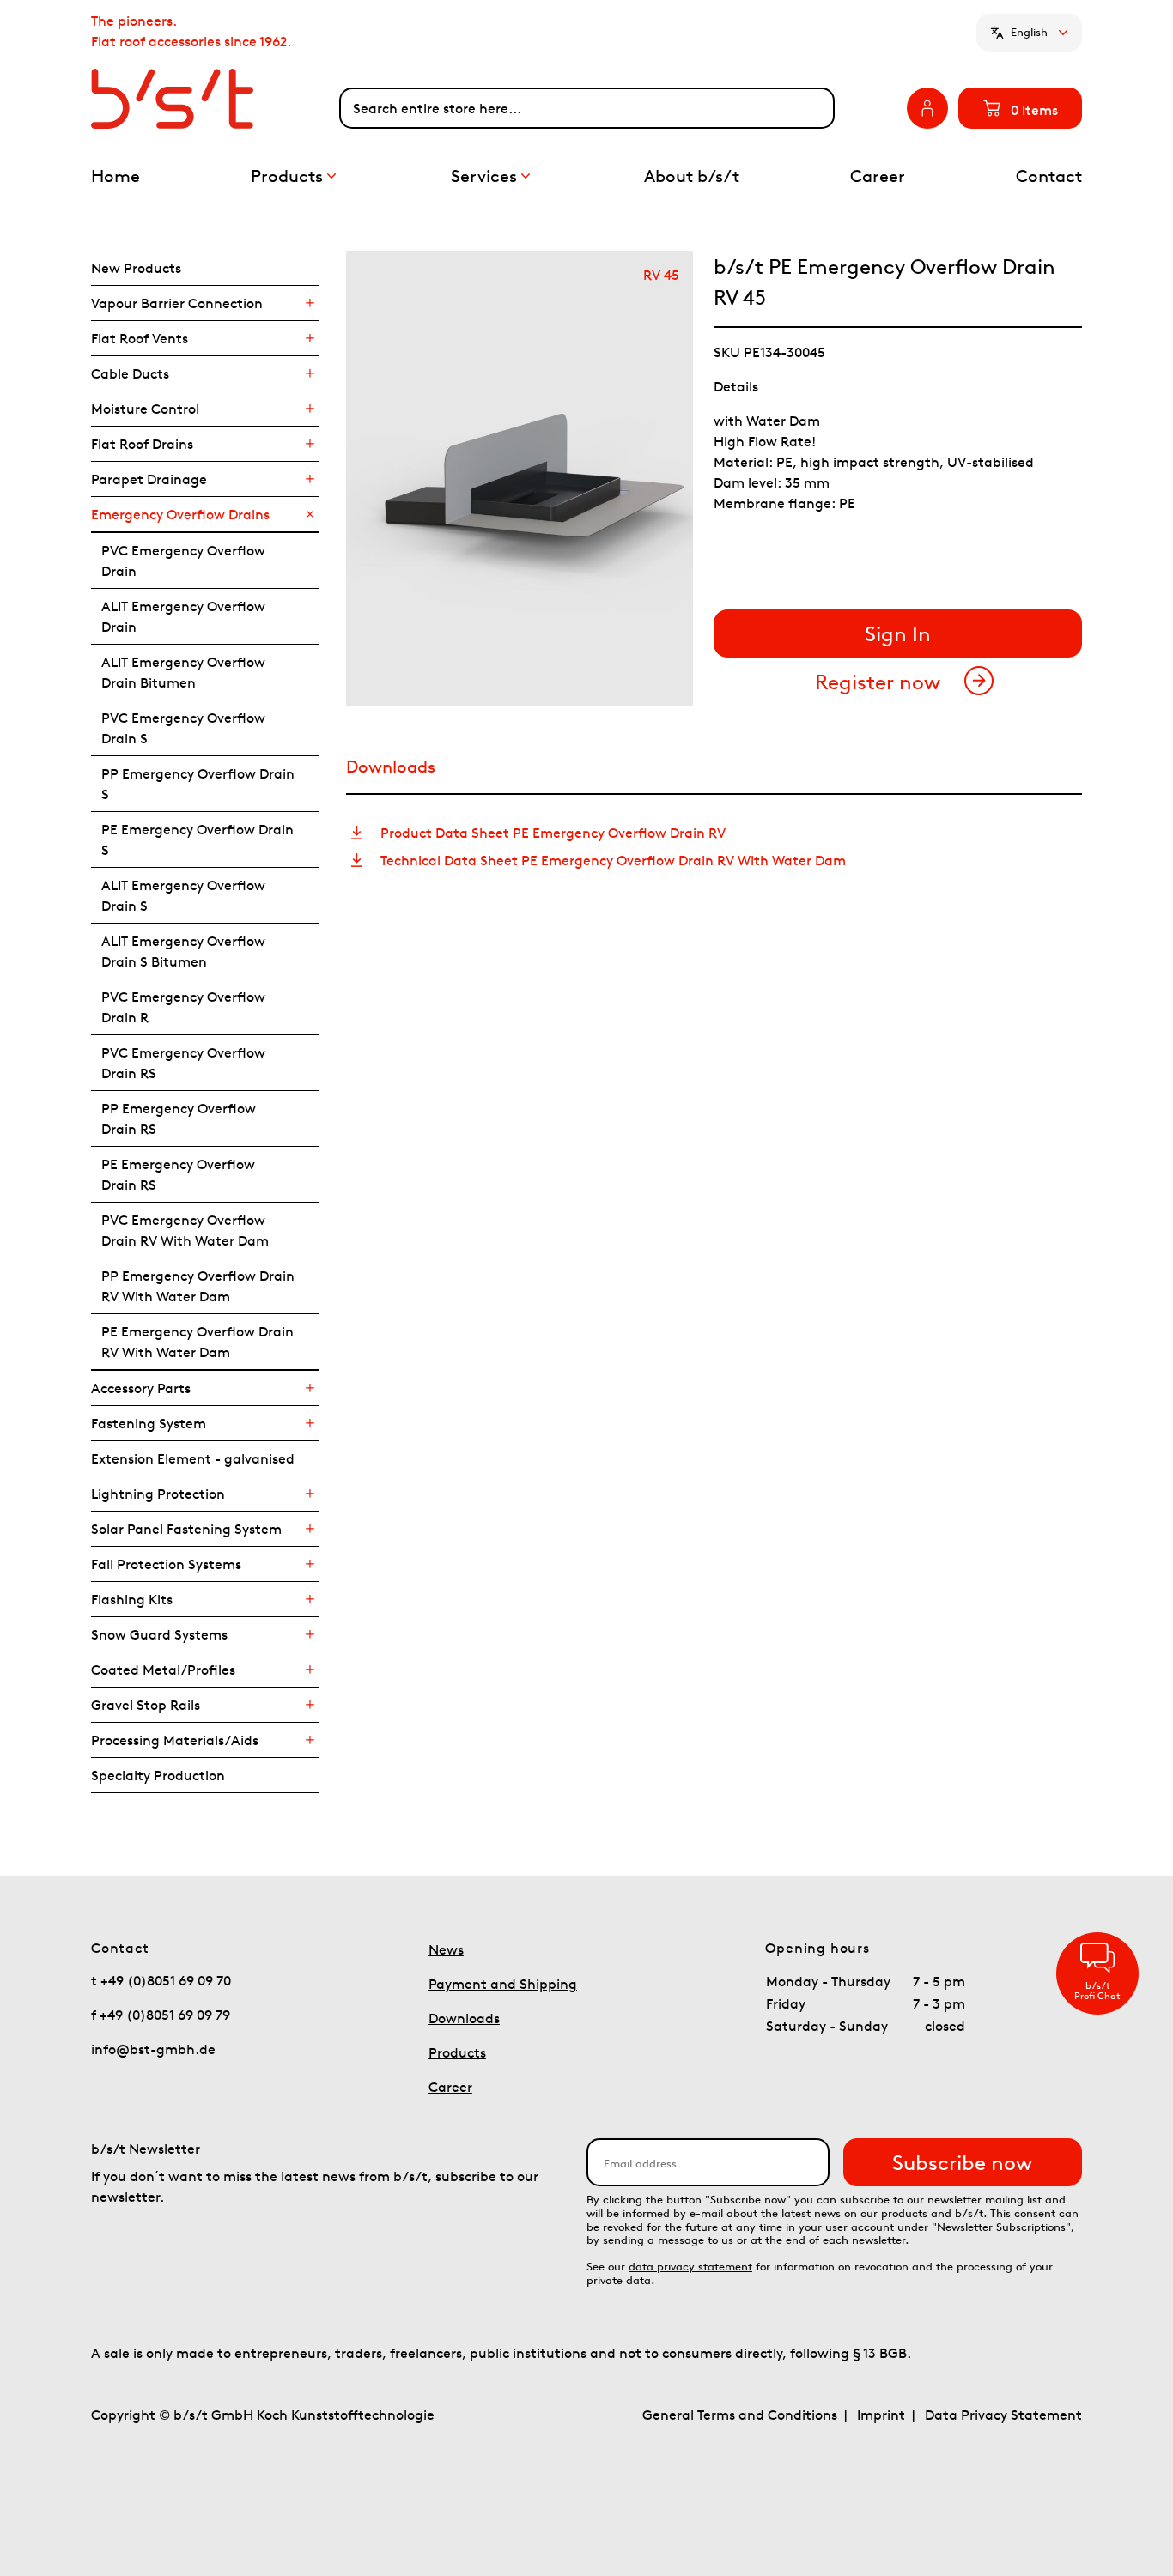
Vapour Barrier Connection (177, 303)
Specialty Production (158, 1775)
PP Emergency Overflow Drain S (198, 784)
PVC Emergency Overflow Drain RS (183, 1063)
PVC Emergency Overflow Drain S (183, 728)
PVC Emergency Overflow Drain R (183, 1007)
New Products (136, 268)
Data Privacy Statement (1003, 2415)
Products (457, 2052)
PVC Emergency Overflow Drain (183, 561)
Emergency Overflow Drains (180, 514)
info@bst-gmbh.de (153, 2049)
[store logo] (215, 99)
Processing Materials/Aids (175, 1740)
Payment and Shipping (503, 1984)
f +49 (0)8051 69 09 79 (161, 2015)
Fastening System (149, 1423)
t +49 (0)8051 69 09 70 (161, 1980)
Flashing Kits (132, 1599)
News (446, 1949)
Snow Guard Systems (159, 1634)
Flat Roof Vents (140, 338)
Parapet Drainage (149, 479)
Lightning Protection (158, 1494)
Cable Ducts (130, 373)
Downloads (464, 2018)
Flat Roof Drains (142, 444)
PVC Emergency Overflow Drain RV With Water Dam (185, 1230)
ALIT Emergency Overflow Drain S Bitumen (183, 951)
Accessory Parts (141, 1388)
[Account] (927, 108)
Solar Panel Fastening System (186, 1529)
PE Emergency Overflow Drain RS (178, 1174)
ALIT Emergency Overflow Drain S (183, 895)
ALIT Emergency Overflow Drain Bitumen (183, 672)
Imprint (881, 2415)
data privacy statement (690, 2267)
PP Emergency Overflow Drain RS (179, 1118)
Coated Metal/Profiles (163, 1670)
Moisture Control (145, 409)
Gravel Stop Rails (146, 1705)
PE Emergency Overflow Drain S (198, 839)
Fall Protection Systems (166, 1564)
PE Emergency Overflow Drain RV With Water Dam (198, 1342)
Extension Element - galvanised (193, 1458)
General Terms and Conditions (740, 2415)
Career (450, 2087)
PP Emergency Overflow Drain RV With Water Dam (198, 1286)
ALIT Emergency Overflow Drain (183, 616)
